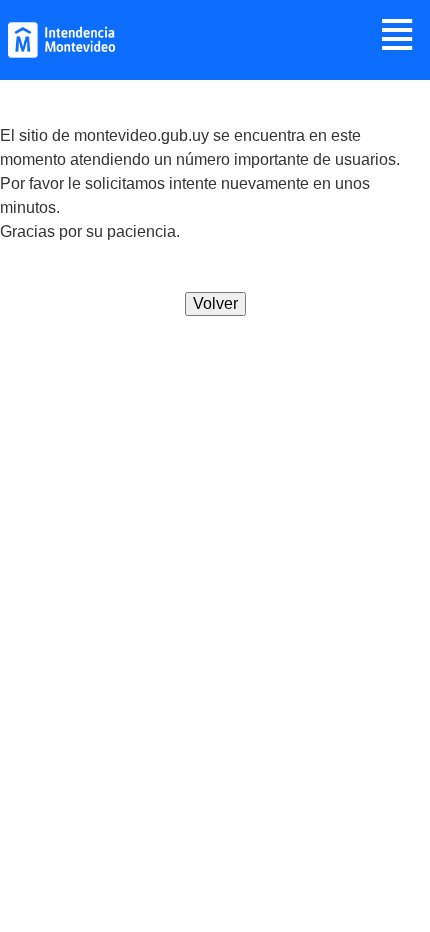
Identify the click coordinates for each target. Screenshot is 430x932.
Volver (215, 303)
